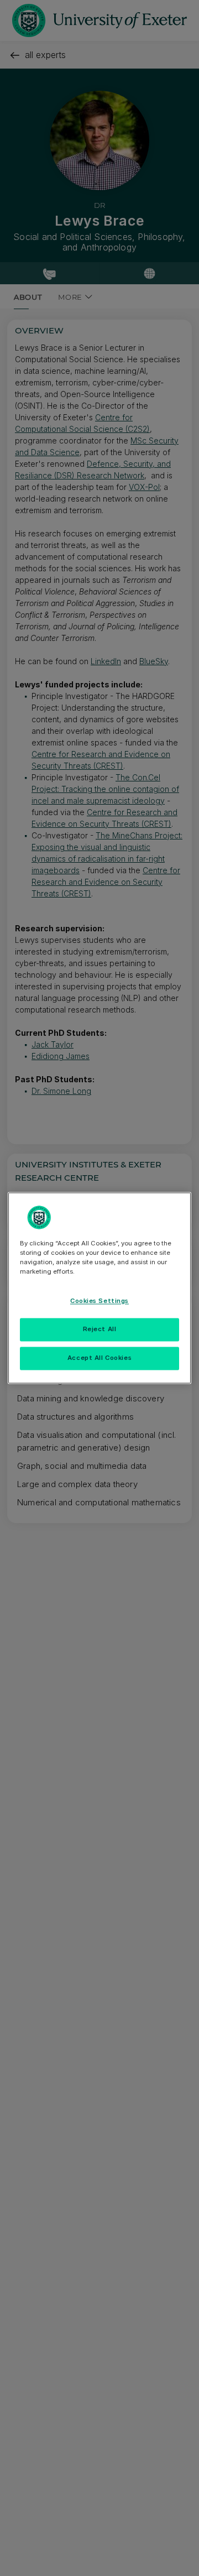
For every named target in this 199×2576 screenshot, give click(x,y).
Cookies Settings (99, 1301)
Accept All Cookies (99, 1358)
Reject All (100, 1329)
